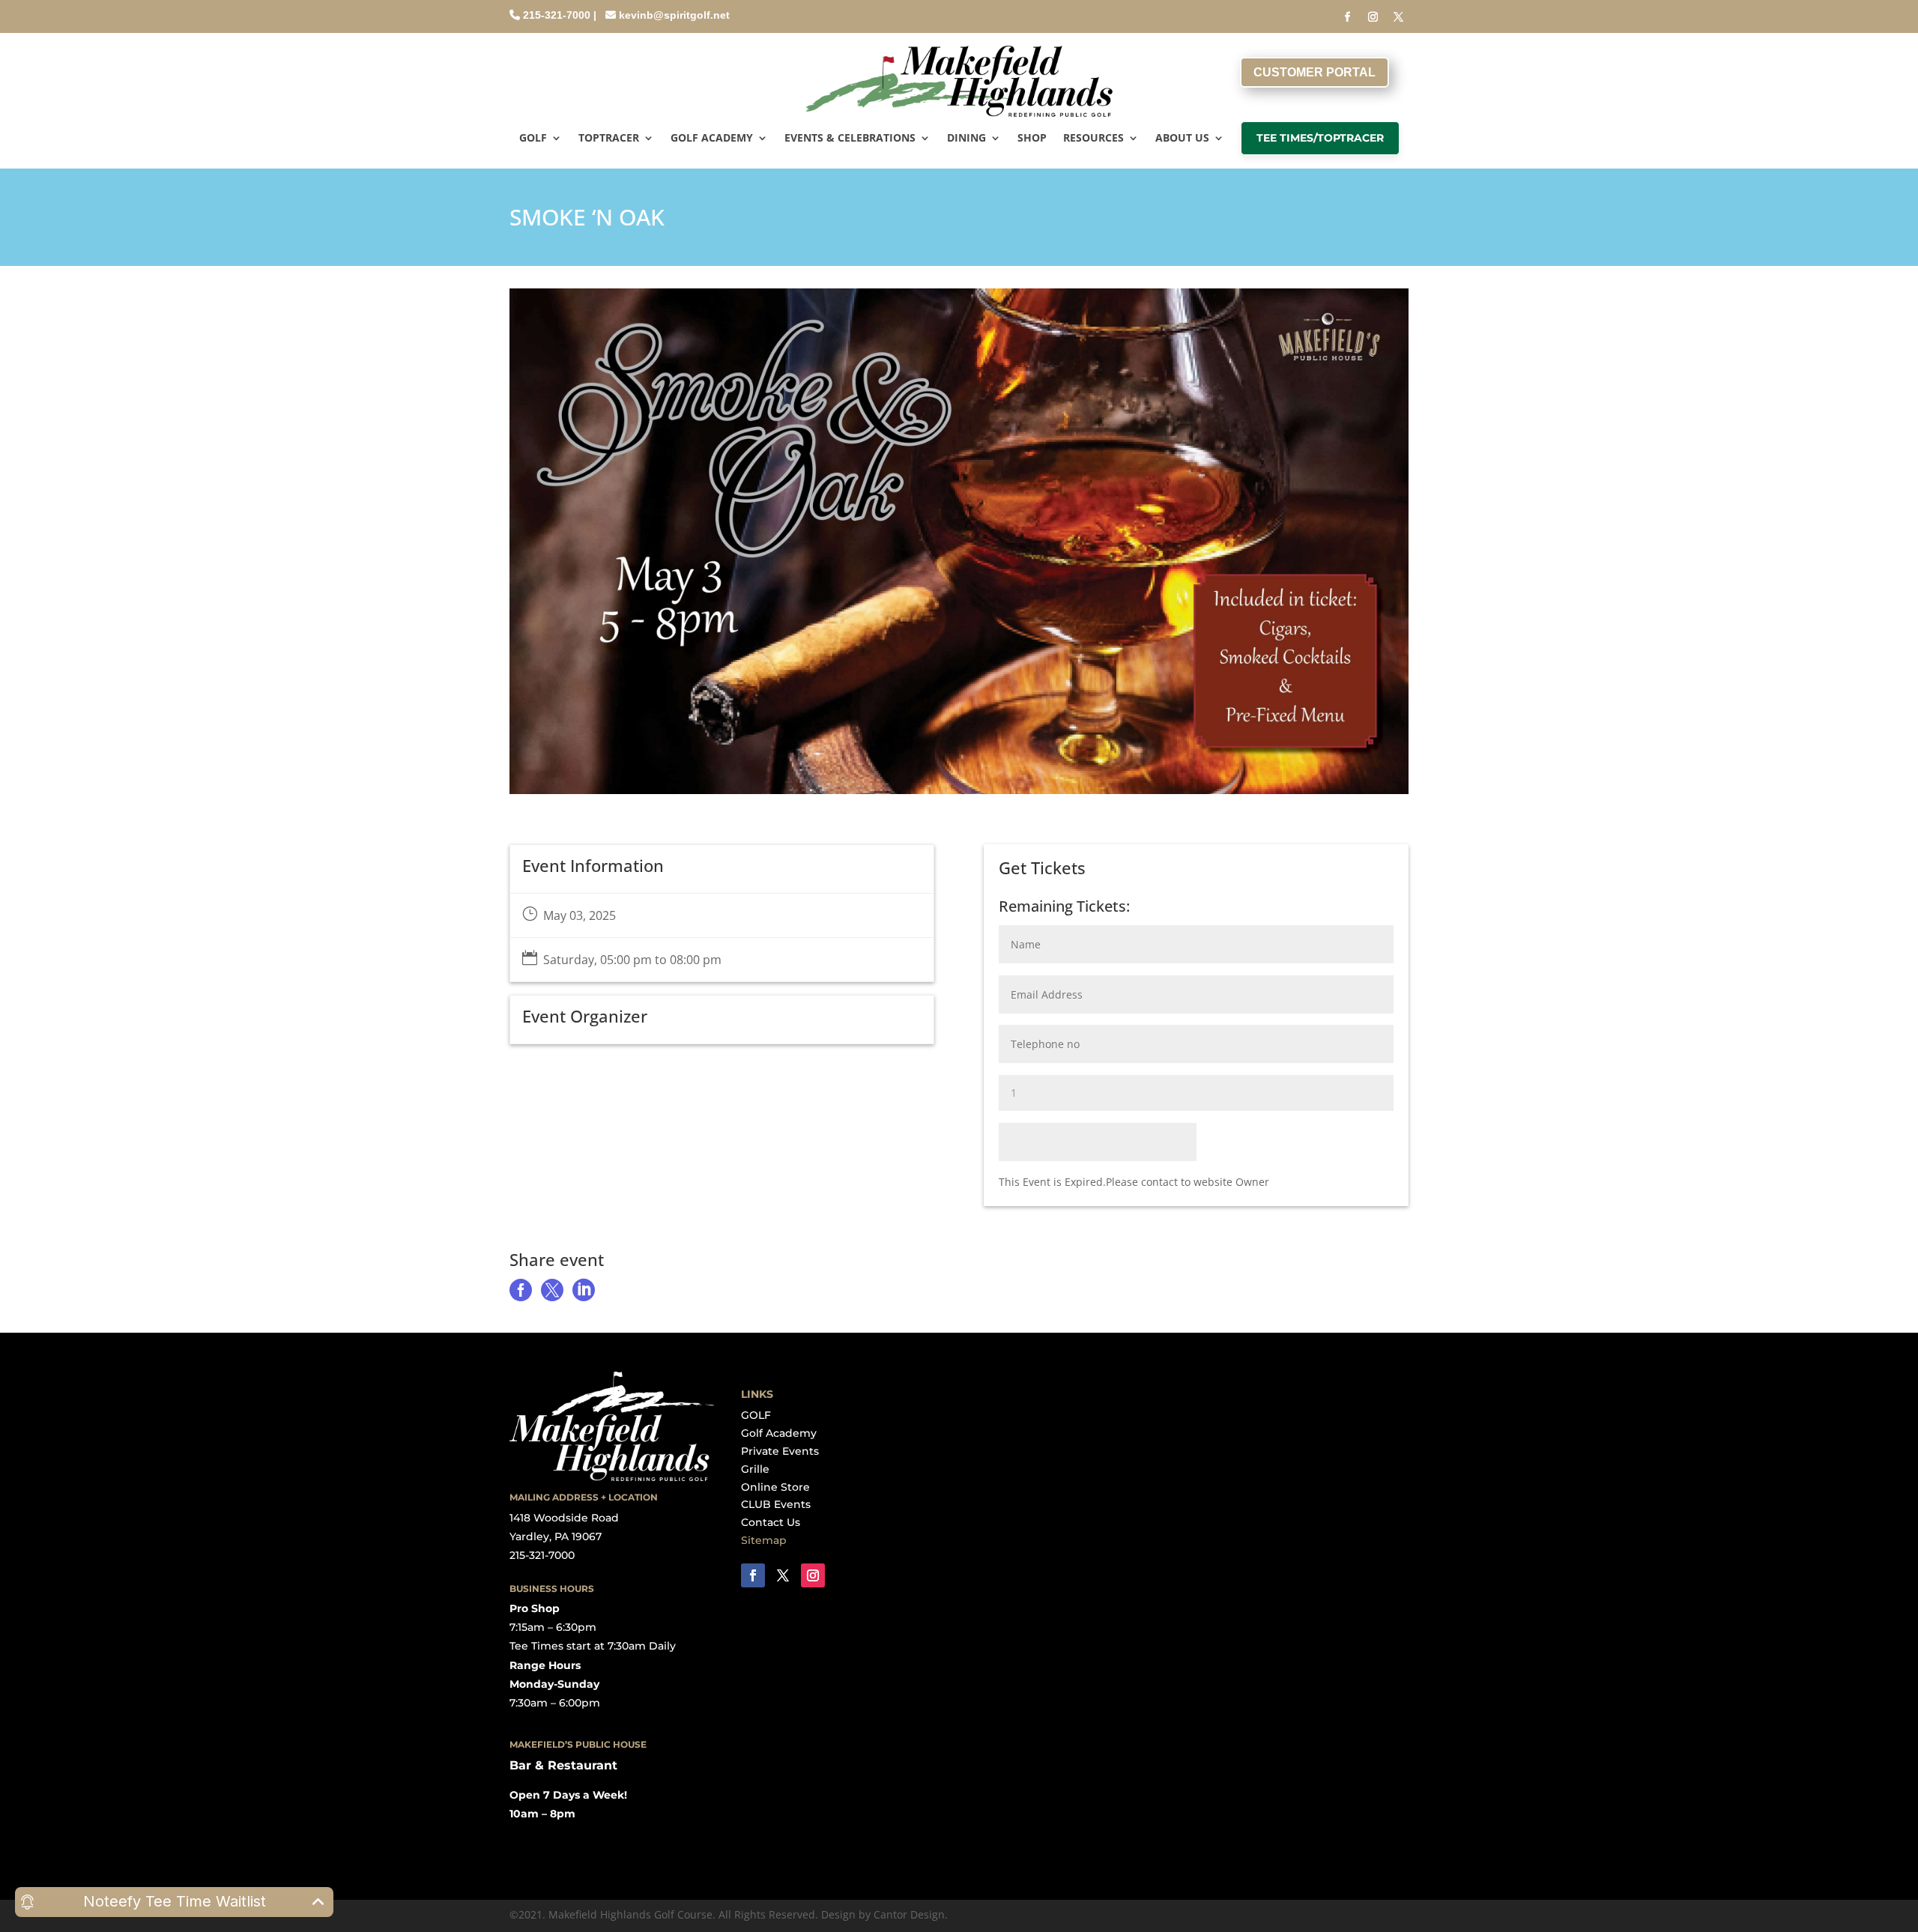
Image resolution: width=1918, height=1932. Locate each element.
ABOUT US (1182, 139)
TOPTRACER (609, 139)
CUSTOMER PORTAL (1315, 72)
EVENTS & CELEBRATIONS (850, 139)
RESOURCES (1093, 139)
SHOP (1032, 139)
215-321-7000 (557, 15)
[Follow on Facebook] (1348, 17)
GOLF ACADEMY (712, 139)
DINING (966, 139)
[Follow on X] (1399, 17)
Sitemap (764, 1540)
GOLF (533, 139)
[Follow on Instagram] (1373, 17)
